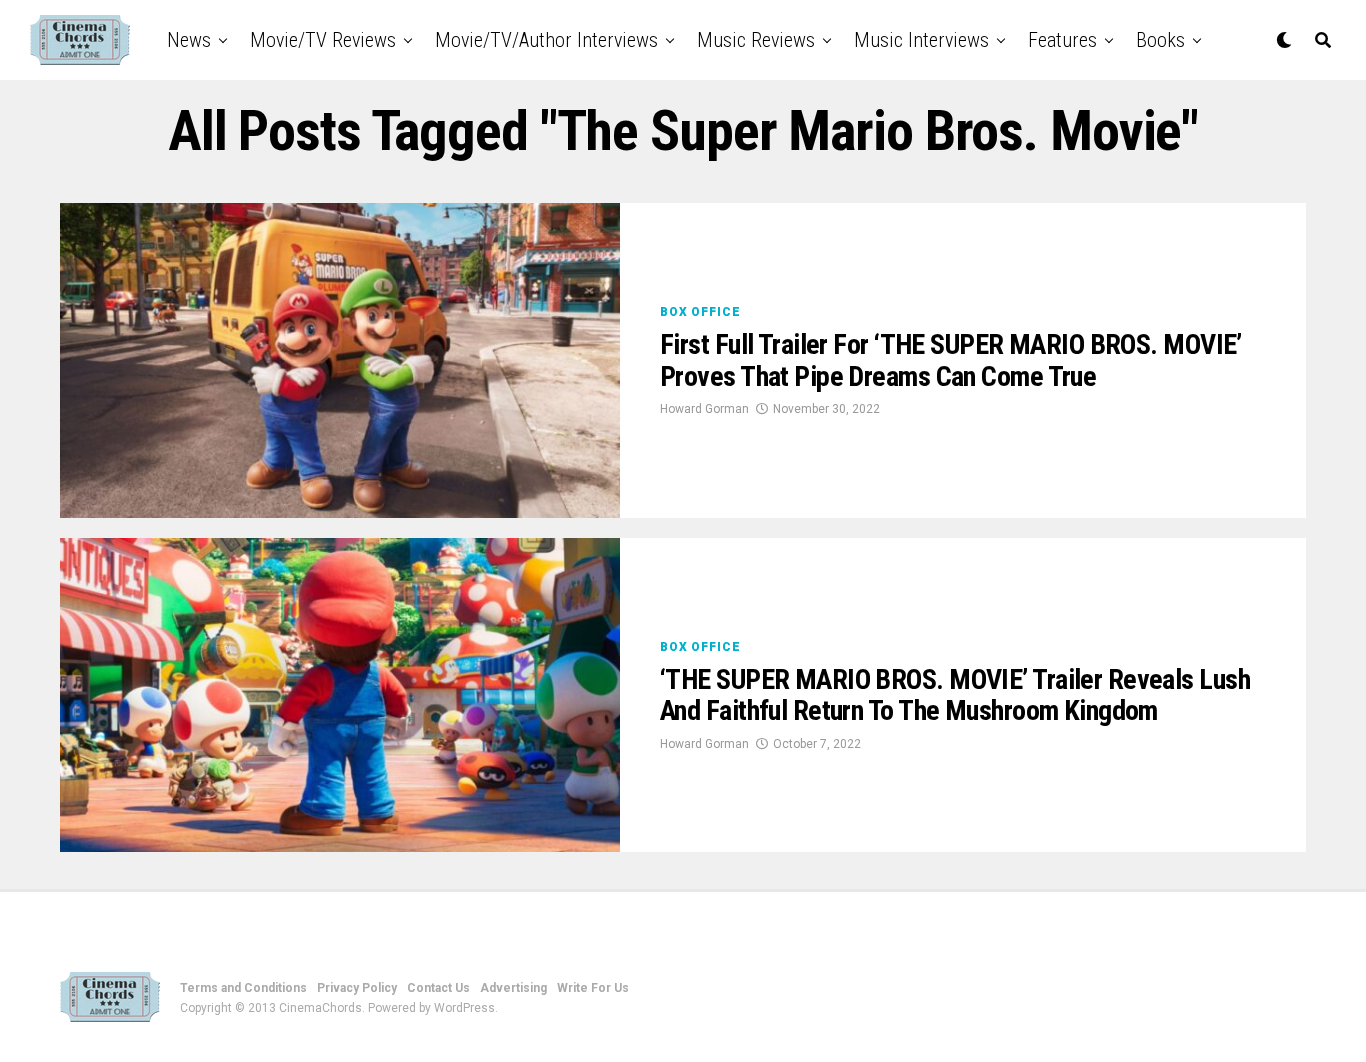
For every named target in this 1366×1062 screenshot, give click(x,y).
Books (1160, 40)
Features (1062, 40)
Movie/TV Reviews (323, 40)
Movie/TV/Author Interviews (546, 40)
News (189, 40)
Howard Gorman (704, 409)
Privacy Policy (357, 988)
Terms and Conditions (243, 988)
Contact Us (438, 988)
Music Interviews (921, 40)
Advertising (513, 988)
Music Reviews (756, 40)
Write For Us (593, 988)
